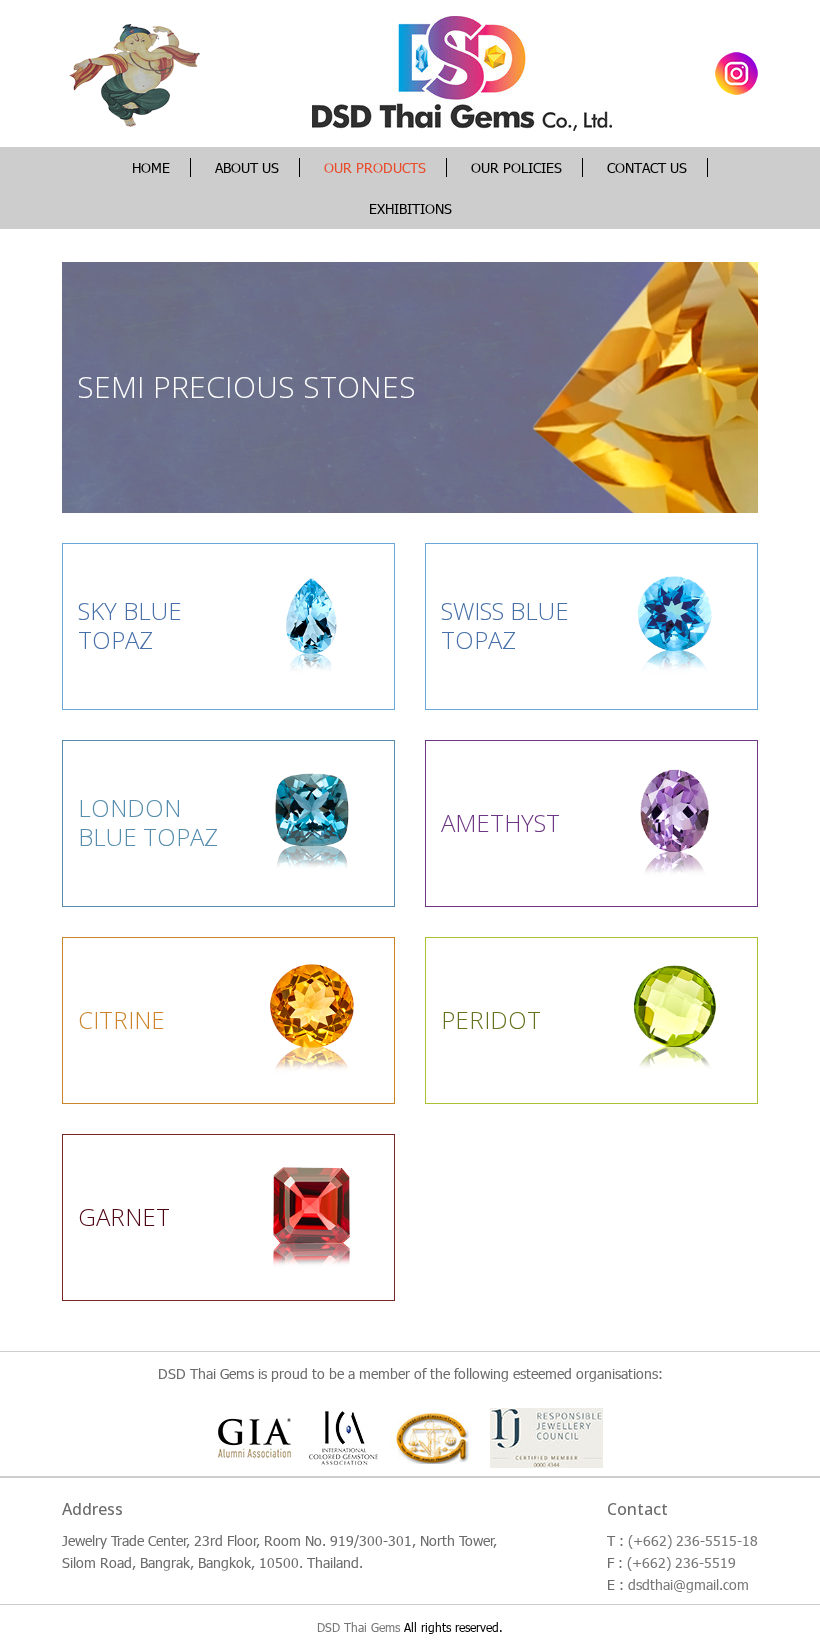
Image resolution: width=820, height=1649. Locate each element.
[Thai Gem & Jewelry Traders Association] (434, 1437)
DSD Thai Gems (358, 1627)
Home (151, 167)
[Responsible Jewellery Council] (546, 1437)
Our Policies (516, 167)
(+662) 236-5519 (681, 1562)
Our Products (375, 167)
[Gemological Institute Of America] (261, 1437)
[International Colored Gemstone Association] (343, 1437)
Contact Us (647, 167)
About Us (247, 167)
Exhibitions (410, 208)
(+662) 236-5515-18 (693, 1540)
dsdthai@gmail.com (688, 1584)
